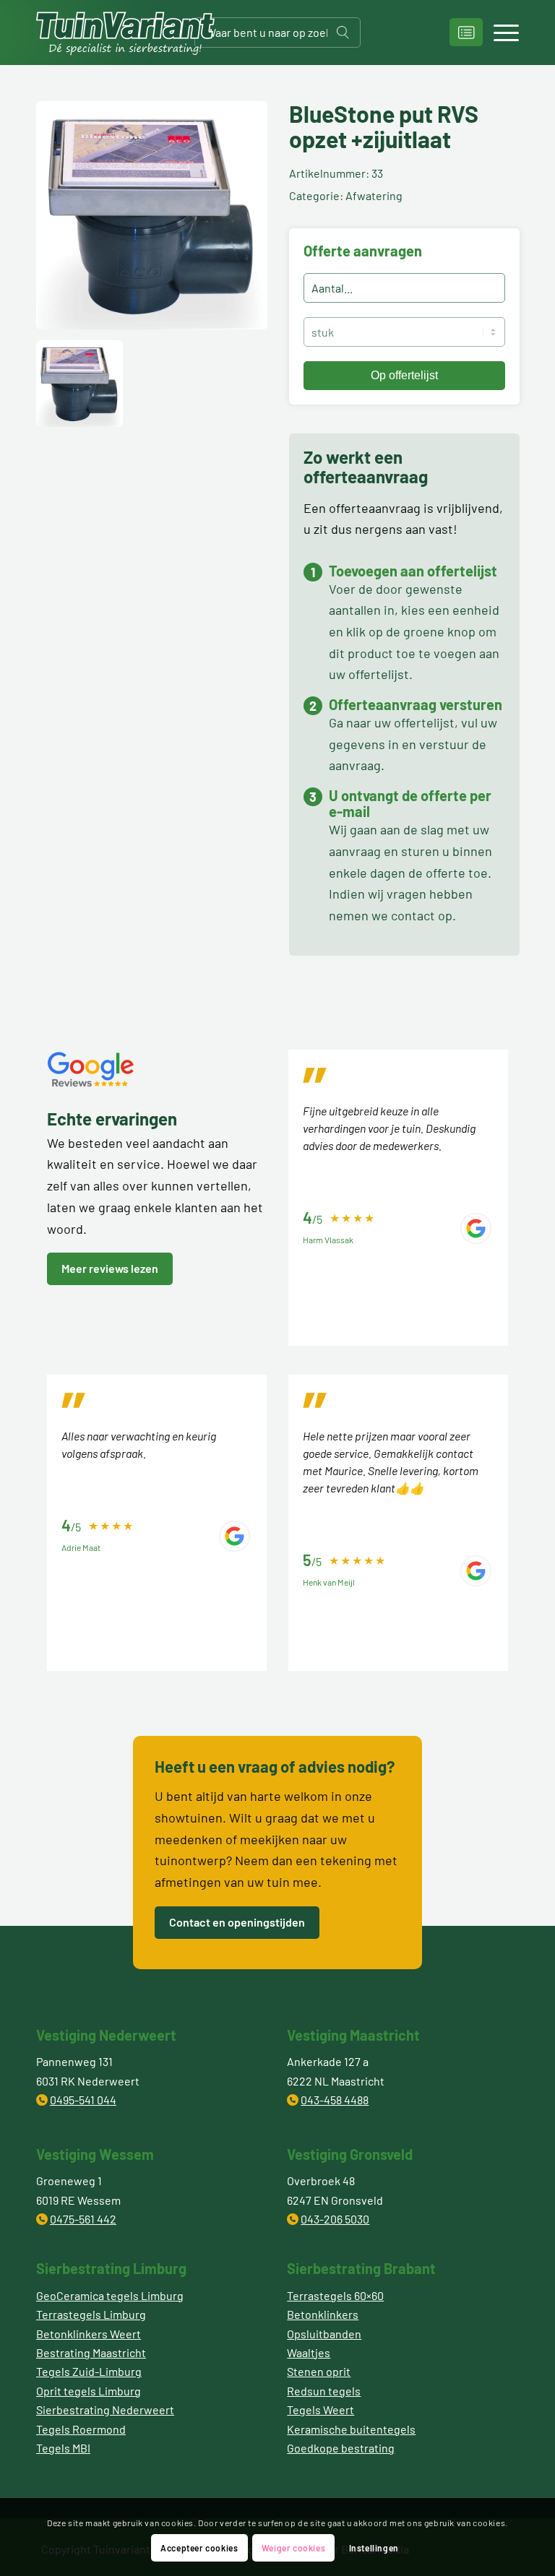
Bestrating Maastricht (91, 2352)
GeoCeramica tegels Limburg (110, 2295)
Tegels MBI (63, 2448)
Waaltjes (309, 2352)
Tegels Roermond (81, 2429)
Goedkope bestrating (341, 2448)
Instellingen (374, 2548)
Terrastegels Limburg (91, 2314)
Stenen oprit (319, 2371)
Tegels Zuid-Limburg (89, 2371)
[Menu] (499, 33)
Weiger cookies (293, 2548)
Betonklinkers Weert (89, 2334)
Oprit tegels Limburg (89, 2391)
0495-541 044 (83, 2100)
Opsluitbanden (324, 2334)
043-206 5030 (335, 2219)
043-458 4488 (335, 2100)
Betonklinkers (323, 2314)
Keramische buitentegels (351, 2429)
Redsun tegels (324, 2391)
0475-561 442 (83, 2219)
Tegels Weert (320, 2409)
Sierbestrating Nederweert (105, 2409)
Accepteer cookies (199, 2548)
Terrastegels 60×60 (335, 2295)
